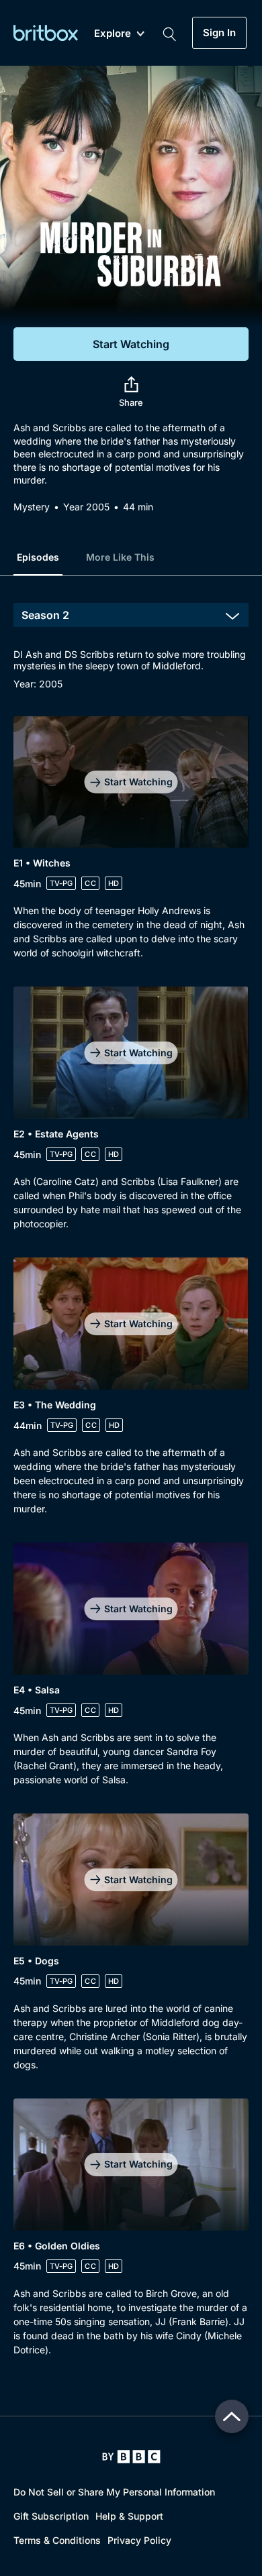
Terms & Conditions (57, 2540)
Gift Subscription (51, 2516)
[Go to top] (232, 2416)
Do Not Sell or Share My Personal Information (114, 2492)
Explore (113, 34)
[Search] (169, 33)
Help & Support (129, 2516)
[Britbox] (46, 33)
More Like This (120, 557)
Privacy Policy (139, 2540)
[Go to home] (131, 2457)
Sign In (219, 33)
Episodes (38, 557)
